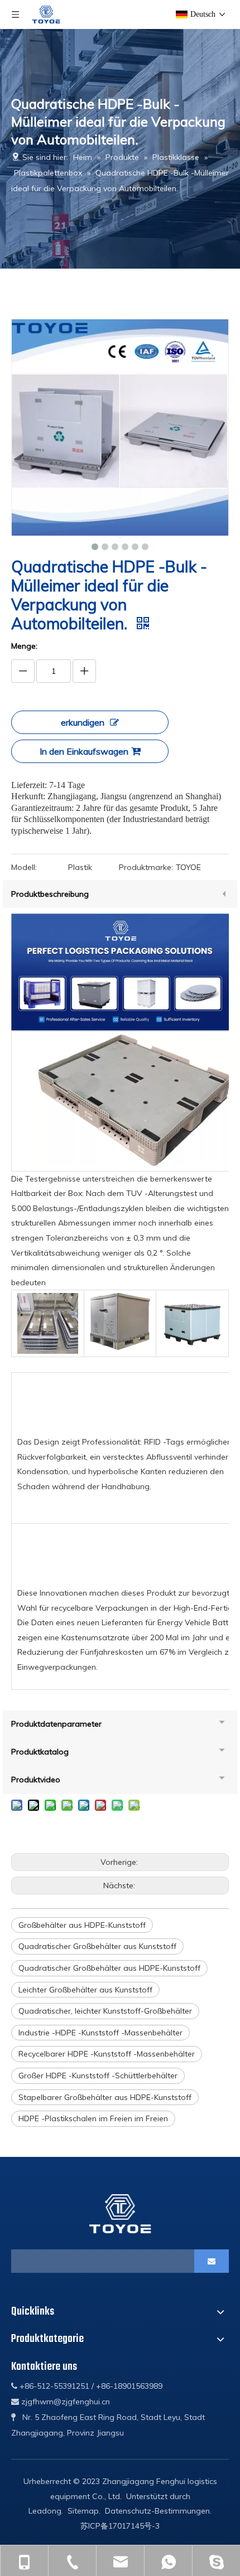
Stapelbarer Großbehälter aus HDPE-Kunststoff (105, 2097)
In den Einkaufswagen (84, 751)
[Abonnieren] (212, 2261)
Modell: (24, 867)
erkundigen (83, 722)
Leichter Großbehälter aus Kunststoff (85, 1990)
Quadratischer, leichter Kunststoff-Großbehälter (105, 2011)
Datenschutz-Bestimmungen (157, 2511)
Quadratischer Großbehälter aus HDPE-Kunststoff (109, 1968)
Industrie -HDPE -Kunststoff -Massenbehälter (100, 2033)
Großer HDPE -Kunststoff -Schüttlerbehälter (98, 2076)
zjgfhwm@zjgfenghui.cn (66, 2402)
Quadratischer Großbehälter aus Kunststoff (97, 1946)
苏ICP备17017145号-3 (120, 2526)
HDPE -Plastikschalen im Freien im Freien (93, 2118)
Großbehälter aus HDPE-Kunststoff (82, 1925)
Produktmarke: (146, 867)
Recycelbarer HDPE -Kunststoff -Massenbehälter (107, 2054)
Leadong (45, 2511)
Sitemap (83, 2511)
